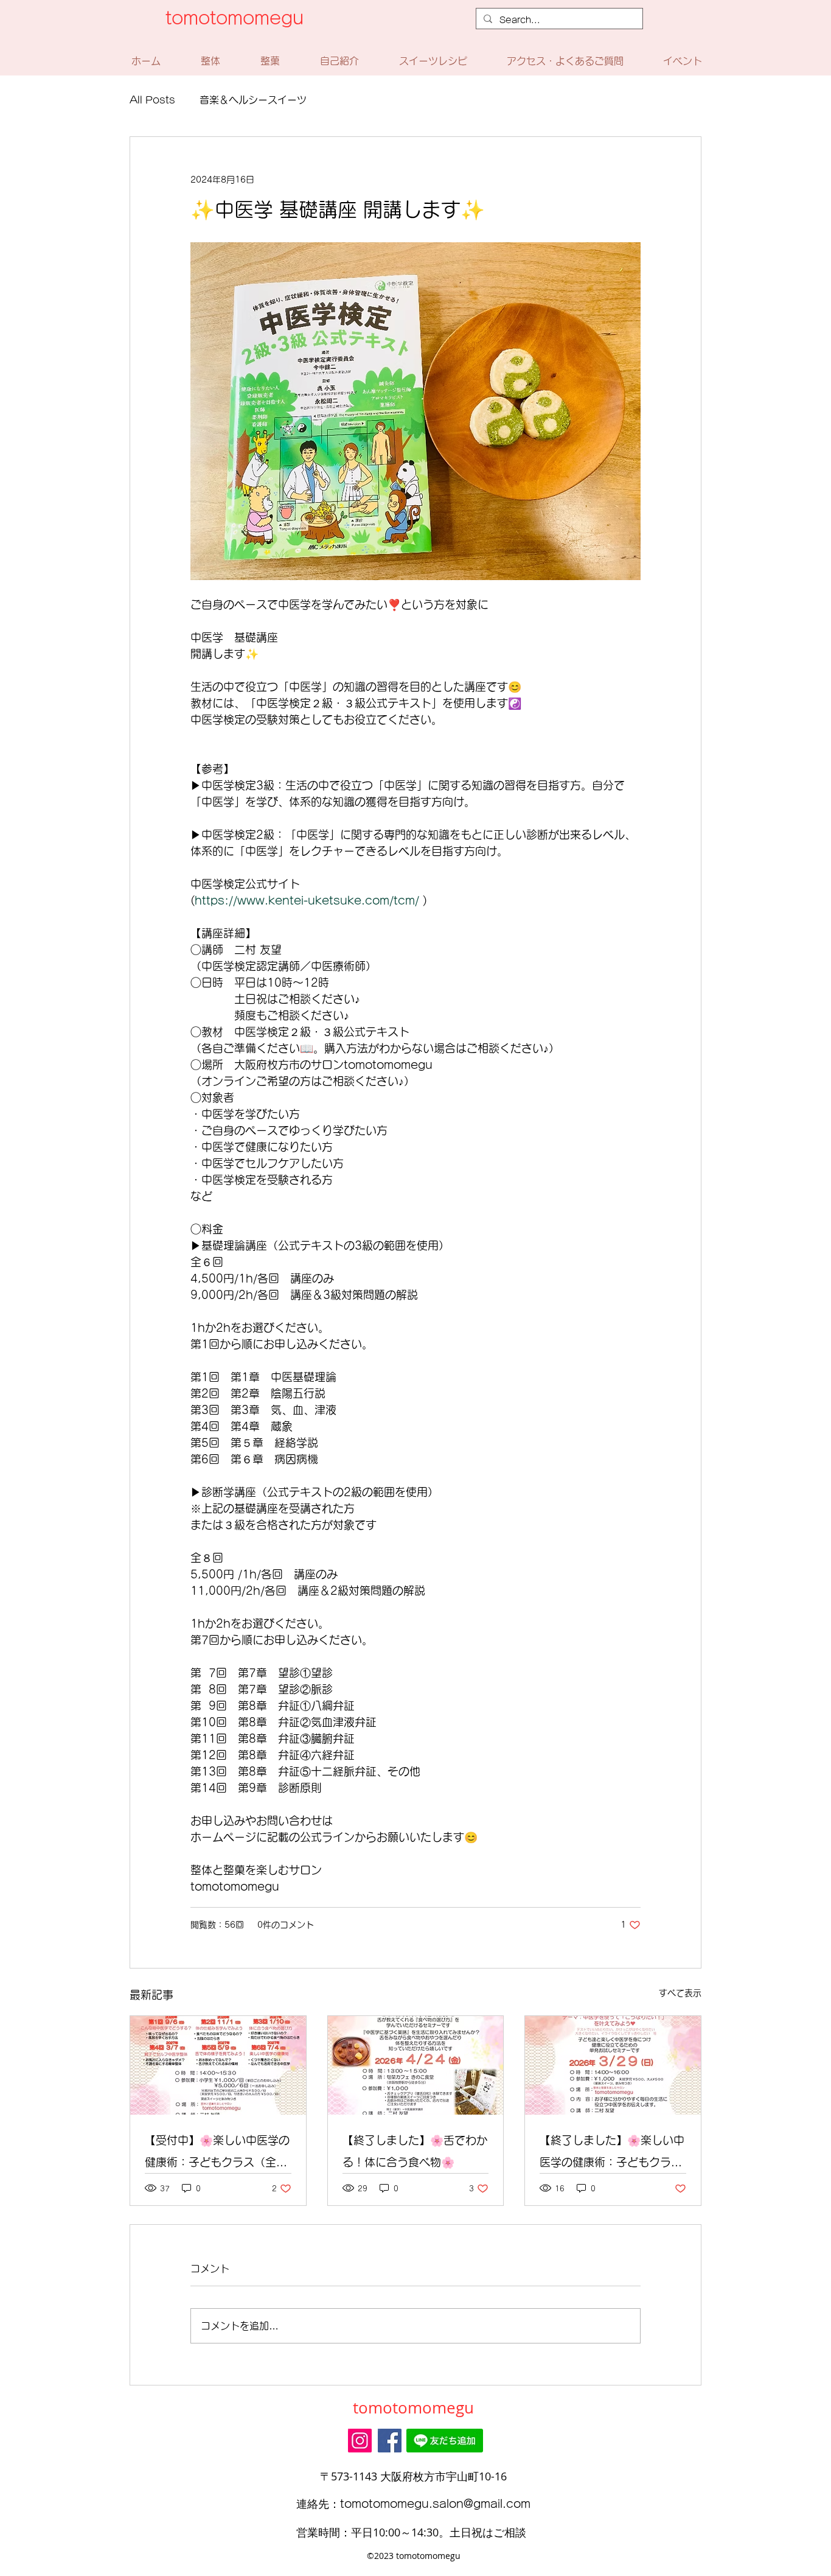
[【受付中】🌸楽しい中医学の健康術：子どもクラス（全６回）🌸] (218, 2065)
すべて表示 (680, 1993)
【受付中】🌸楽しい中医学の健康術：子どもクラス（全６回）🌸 (217, 2154)
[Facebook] (390, 2441)
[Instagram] (360, 2441)
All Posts (152, 100)
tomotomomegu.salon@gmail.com (435, 2504)
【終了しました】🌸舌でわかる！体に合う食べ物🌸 (415, 2151)
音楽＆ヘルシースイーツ (253, 100)
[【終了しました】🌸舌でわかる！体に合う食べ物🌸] (416, 2065)
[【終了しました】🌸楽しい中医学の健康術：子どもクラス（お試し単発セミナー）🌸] (613, 2065)
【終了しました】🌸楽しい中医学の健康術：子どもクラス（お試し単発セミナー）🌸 (612, 2154)
